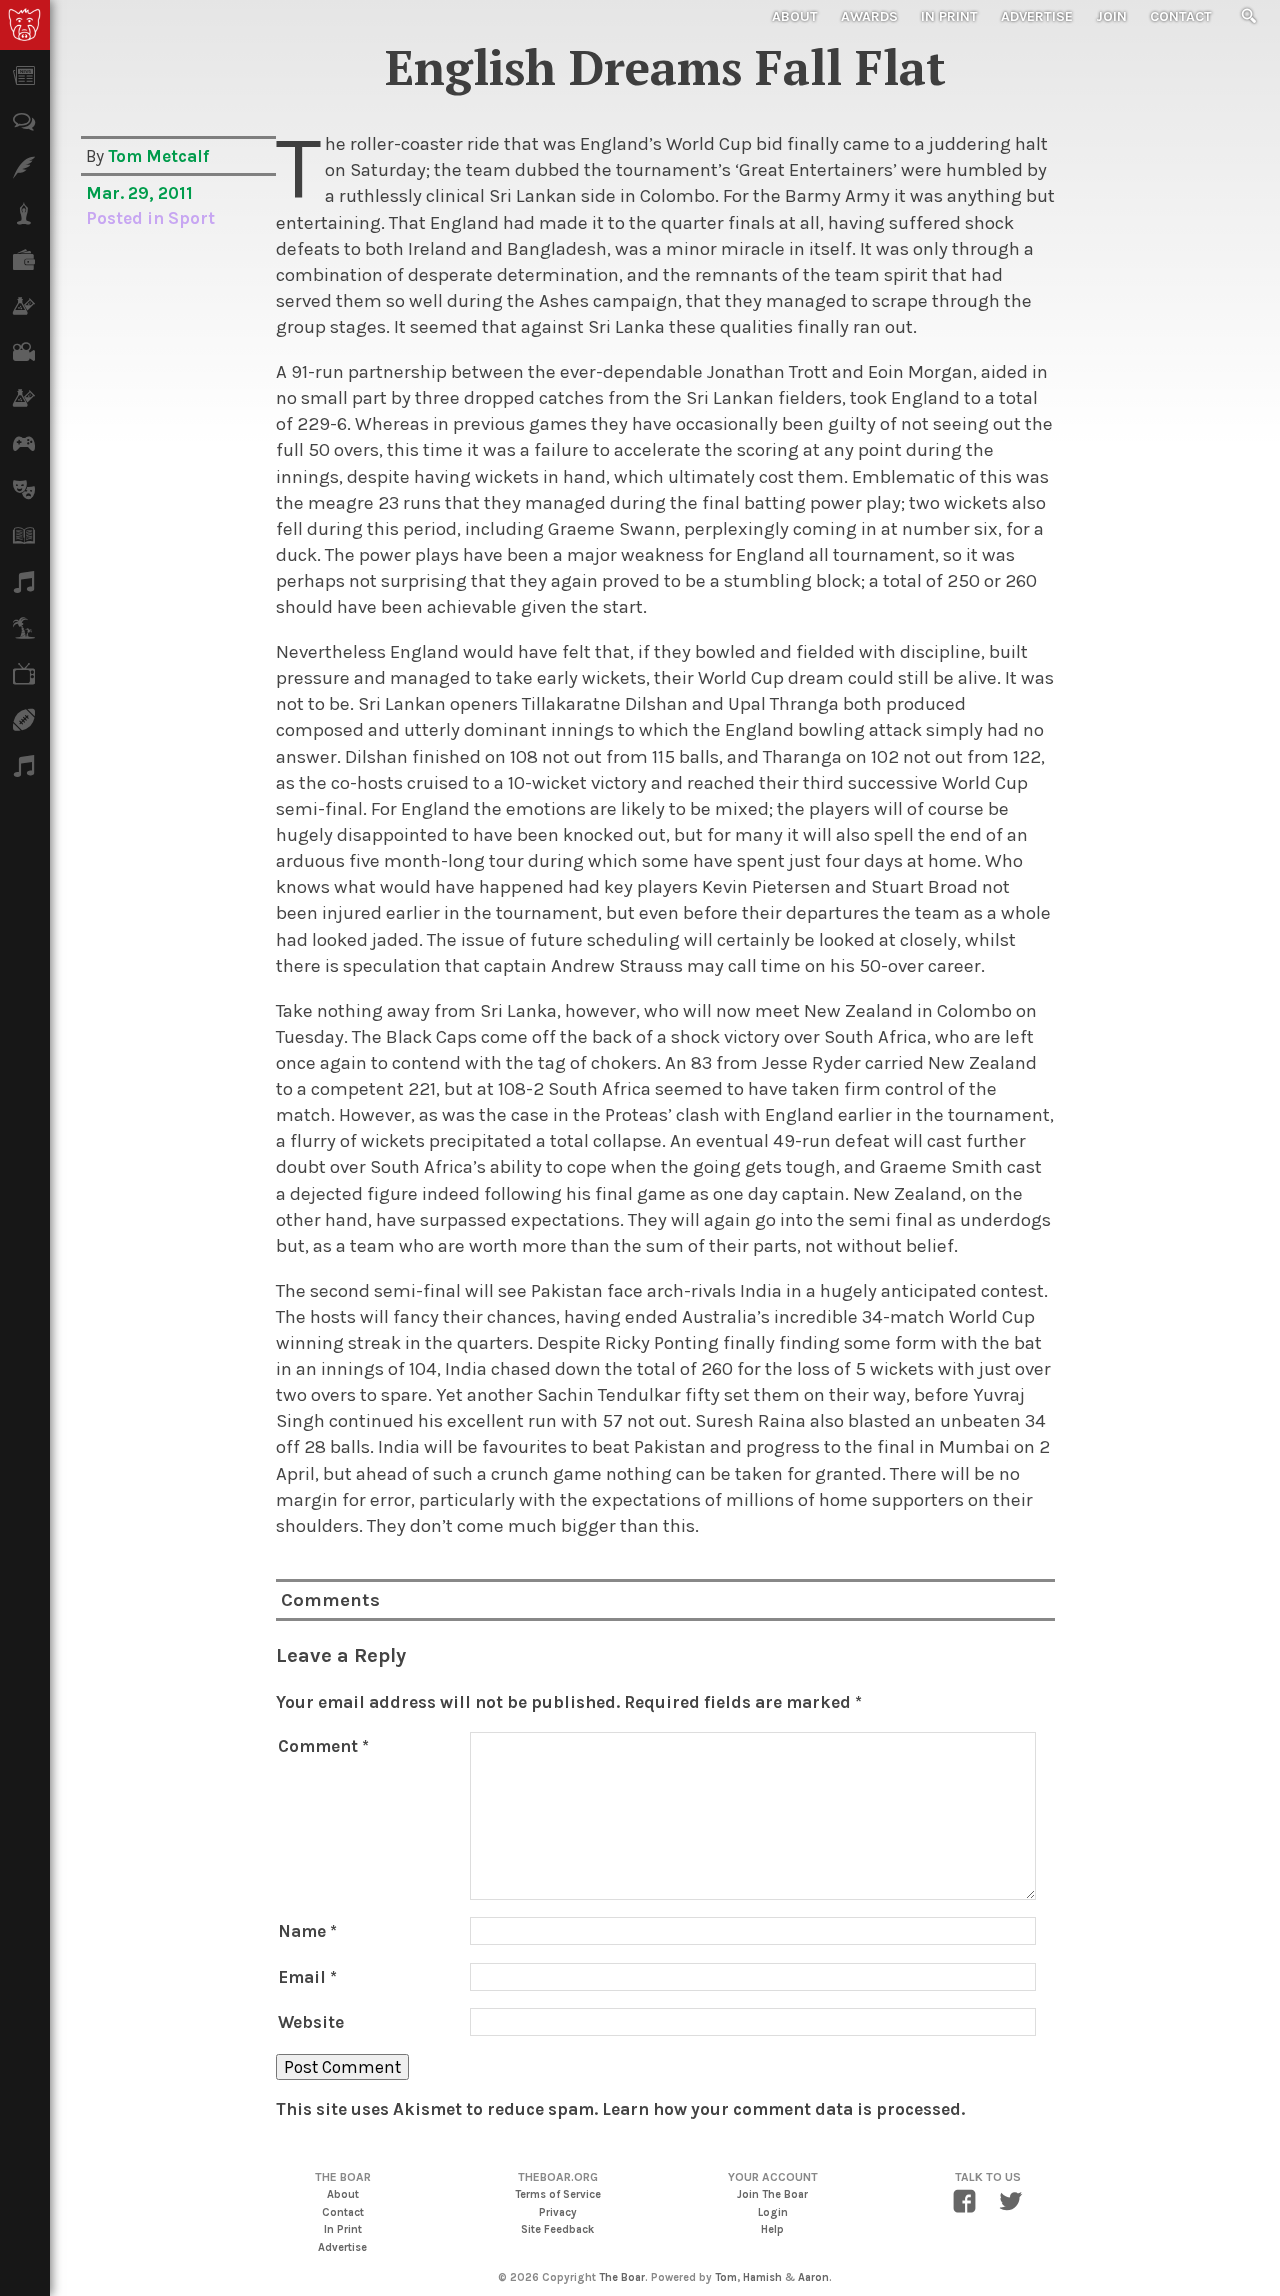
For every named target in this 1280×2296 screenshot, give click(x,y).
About (795, 16)
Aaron (813, 2277)
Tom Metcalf (158, 156)
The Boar (622, 2277)
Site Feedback (557, 2229)
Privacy (558, 2212)
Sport (191, 218)
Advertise (1037, 16)
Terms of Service (558, 2194)
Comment (323, 1746)
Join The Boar (772, 2194)
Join (1111, 16)
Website (311, 2022)
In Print (949, 16)
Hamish (762, 2277)
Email (307, 1977)
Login (773, 2212)
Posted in (127, 218)
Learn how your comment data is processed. (783, 2109)
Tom (726, 2277)
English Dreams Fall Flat (665, 67)
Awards (869, 16)
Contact (1181, 16)
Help (772, 2229)
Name (307, 1931)
